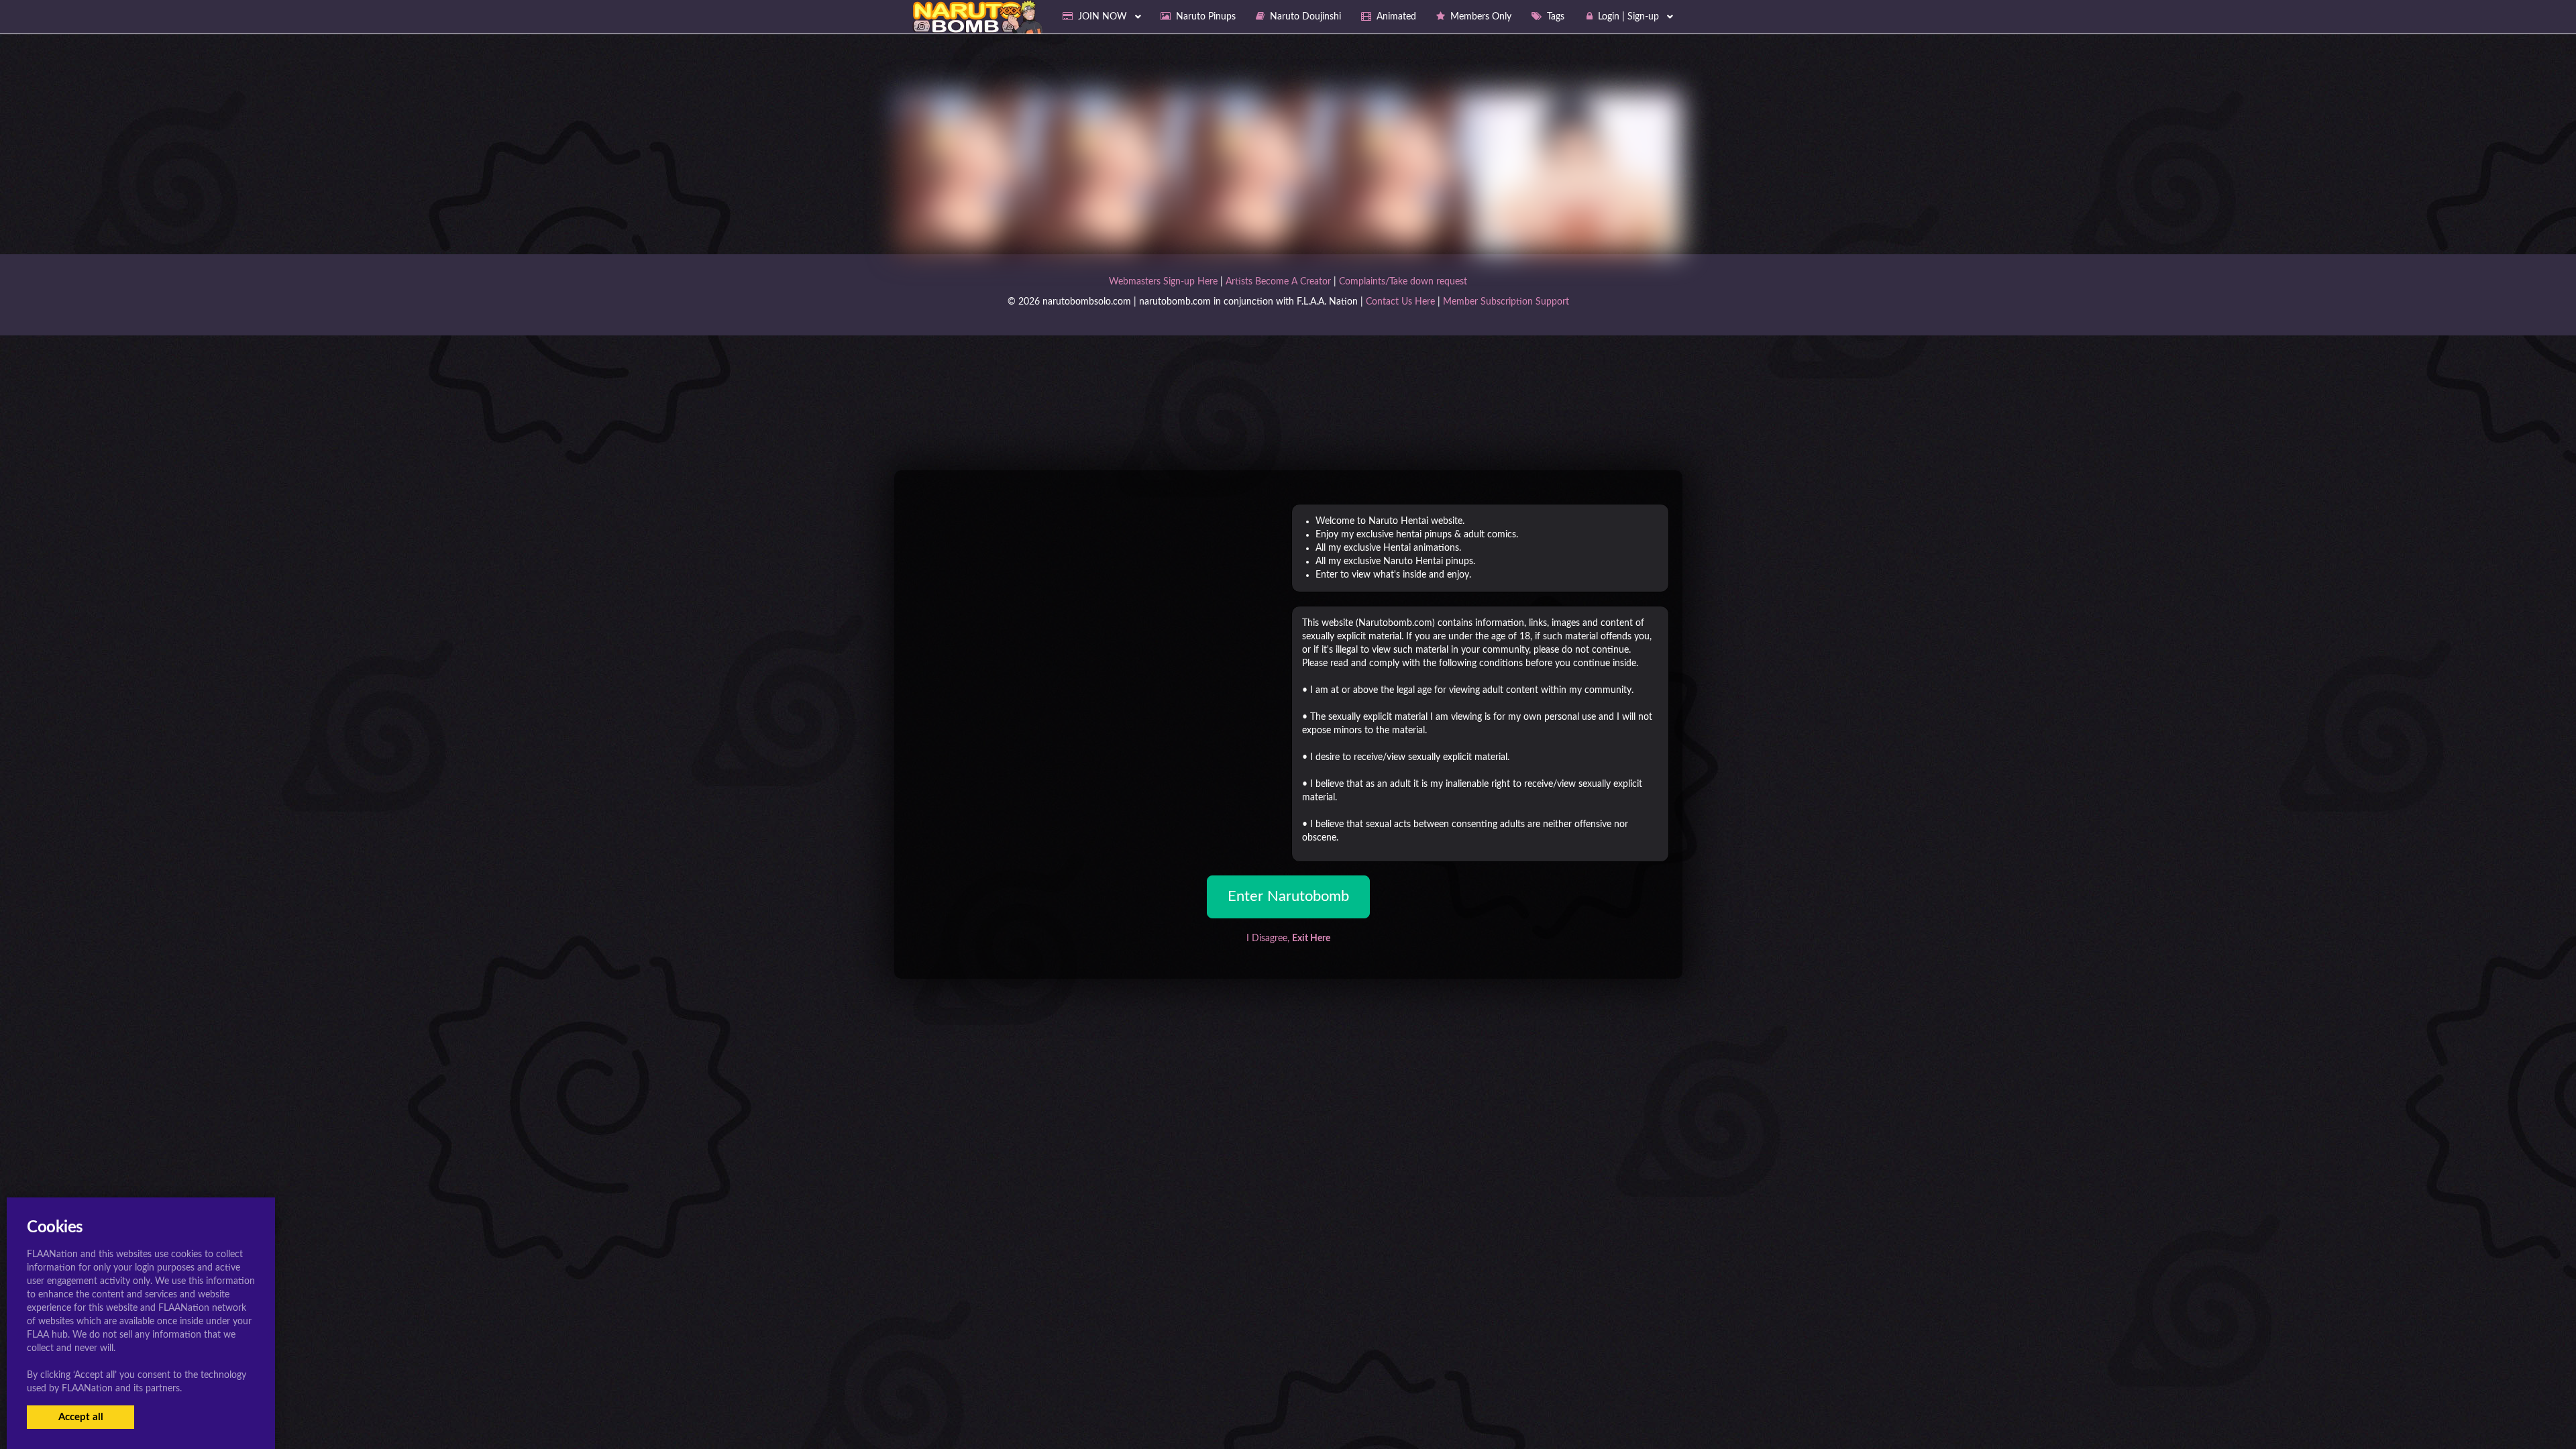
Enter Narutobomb (1288, 896)
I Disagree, (1288, 938)
